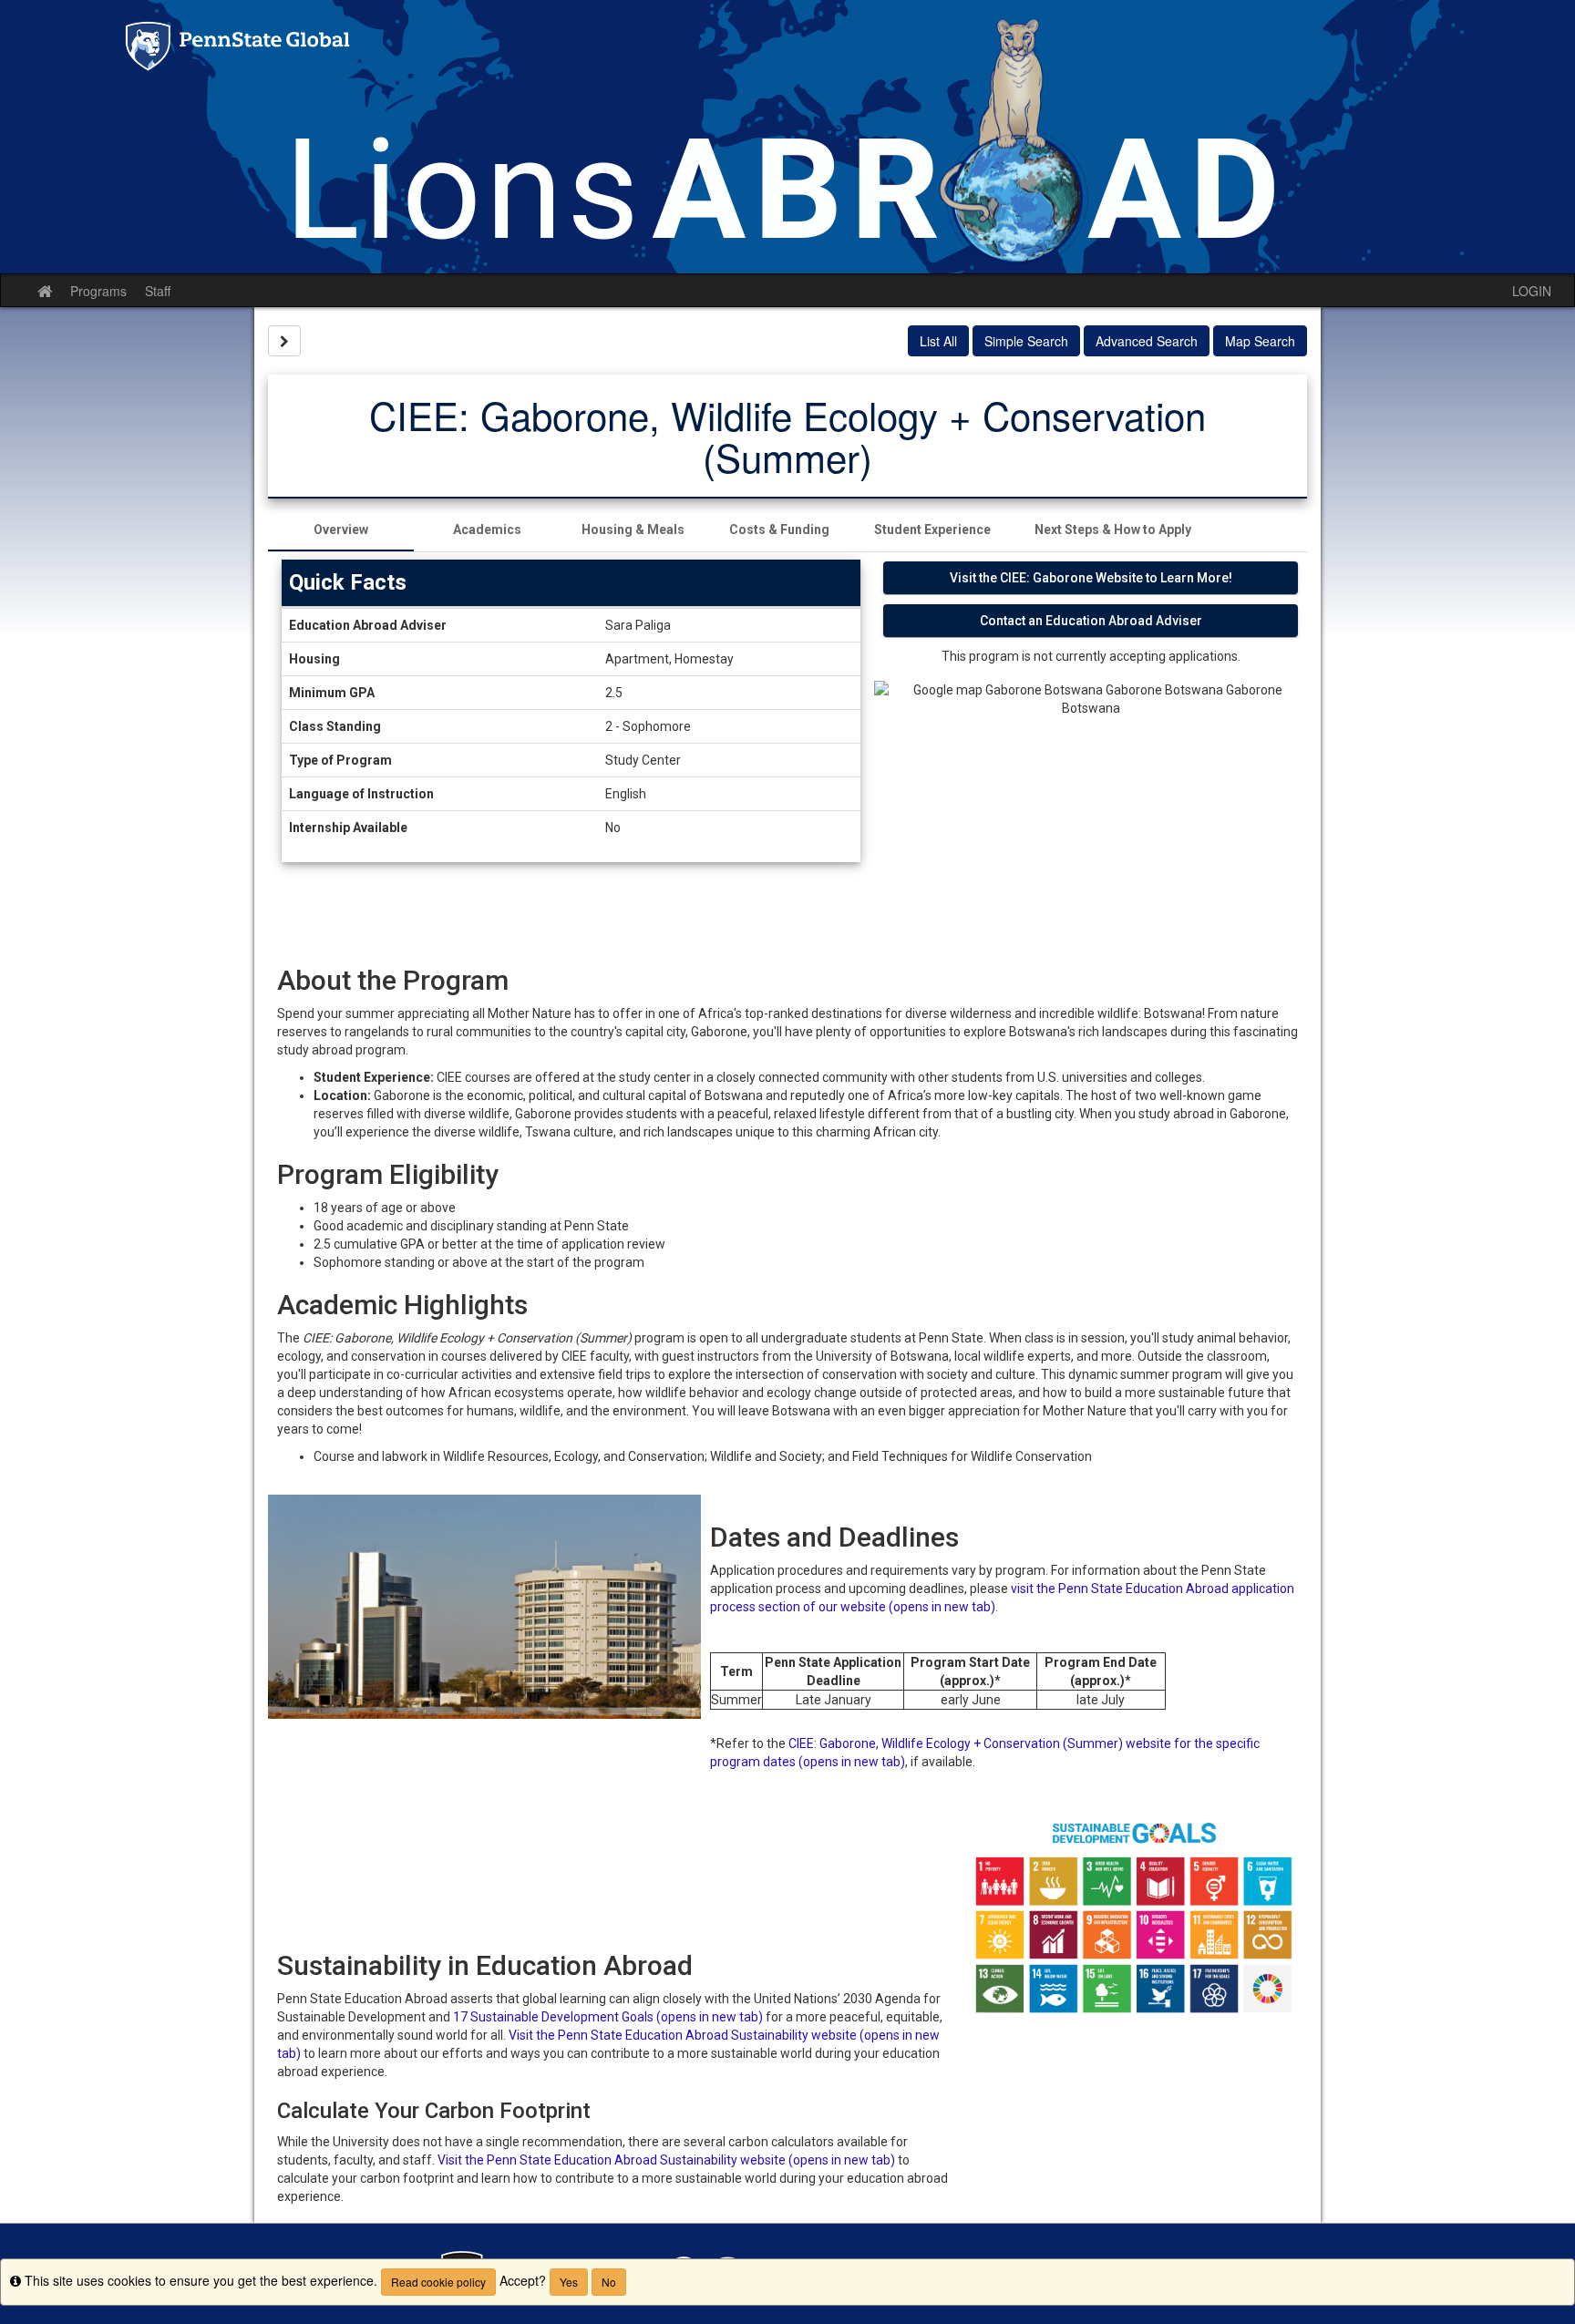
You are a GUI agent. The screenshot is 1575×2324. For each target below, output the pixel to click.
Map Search (1260, 341)
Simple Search (1026, 341)
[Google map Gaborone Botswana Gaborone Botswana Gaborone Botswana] (1091, 809)
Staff (158, 291)
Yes (569, 2282)
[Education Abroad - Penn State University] (787, 137)
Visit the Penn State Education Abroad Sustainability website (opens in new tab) (666, 2160)
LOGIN (1532, 291)
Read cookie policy (438, 2282)
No (609, 2282)
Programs (98, 291)
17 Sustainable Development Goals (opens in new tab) (608, 2017)
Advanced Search (1147, 341)
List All (938, 341)
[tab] (341, 530)
